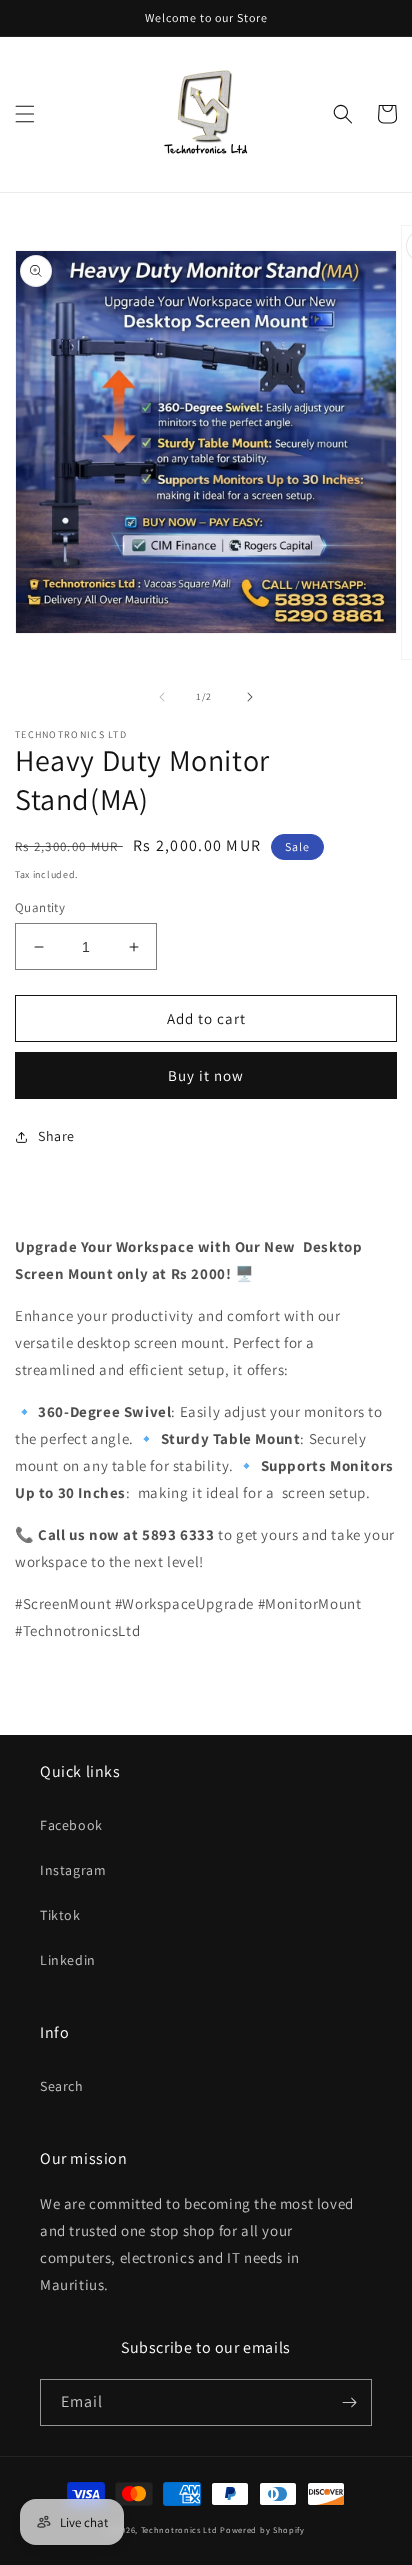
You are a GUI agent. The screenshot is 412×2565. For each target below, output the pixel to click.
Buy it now (206, 1075)
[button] (25, 114)
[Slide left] (162, 697)
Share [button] (56, 1136)
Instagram (73, 1870)
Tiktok (60, 1915)
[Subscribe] (349, 2402)
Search (62, 2086)
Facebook (71, 1825)
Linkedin (68, 1960)
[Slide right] (250, 697)
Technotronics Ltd (179, 2529)
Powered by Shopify (262, 2529)
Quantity (40, 907)
